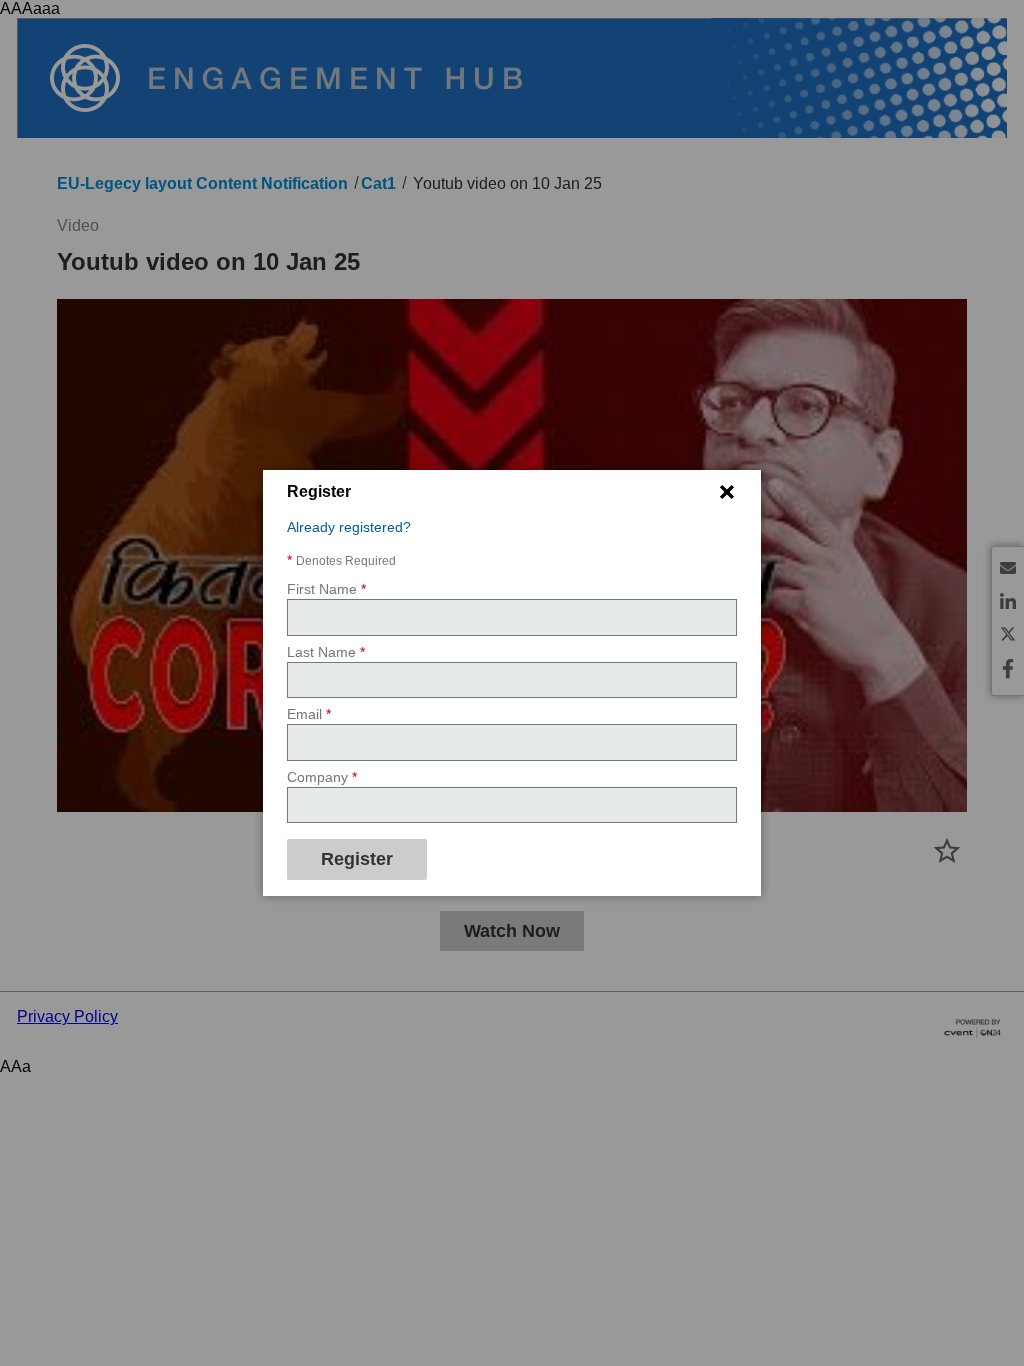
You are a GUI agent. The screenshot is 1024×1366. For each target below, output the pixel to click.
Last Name (326, 652)
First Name (326, 589)
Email (309, 714)
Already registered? (349, 527)
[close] (727, 492)
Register (357, 859)
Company (322, 777)
